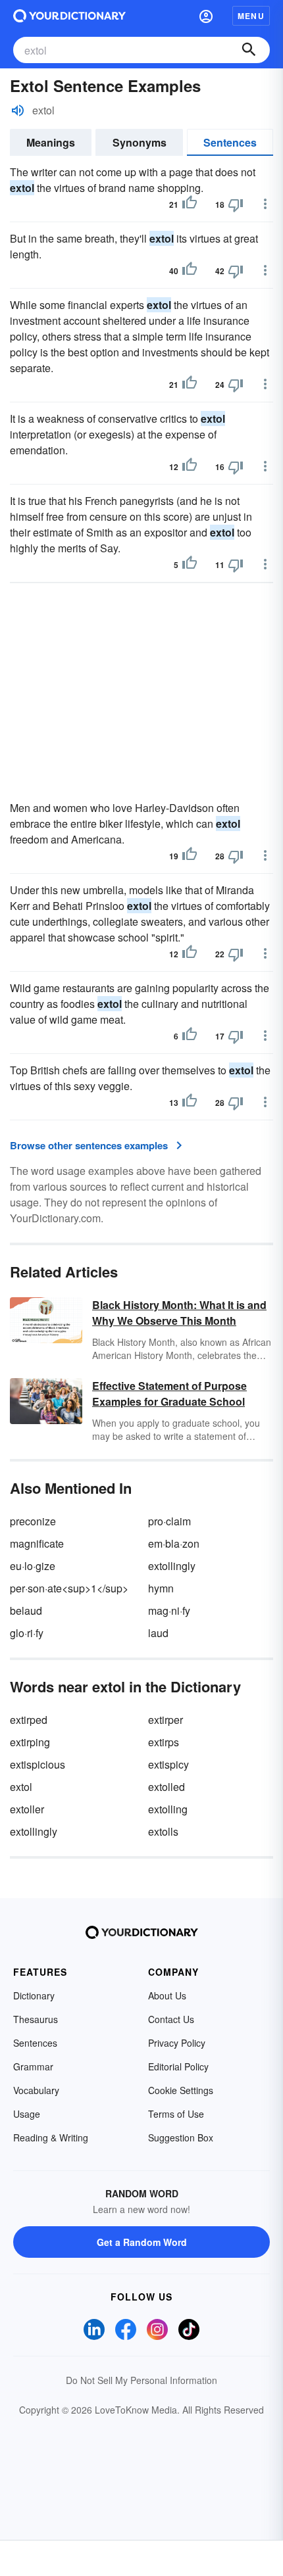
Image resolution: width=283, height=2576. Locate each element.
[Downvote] (236, 204)
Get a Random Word (142, 2242)
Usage (27, 2114)
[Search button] (249, 50)
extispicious (38, 1764)
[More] (265, 204)
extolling (168, 1809)
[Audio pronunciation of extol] (18, 110)
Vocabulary (36, 2090)
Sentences (230, 142)
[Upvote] (190, 204)
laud (158, 1633)
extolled (167, 1787)
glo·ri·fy (27, 1633)
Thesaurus (36, 2019)
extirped (29, 1720)
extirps (164, 1742)
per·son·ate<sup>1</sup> (69, 1588)
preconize (33, 1521)
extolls (163, 1831)
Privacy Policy (177, 2043)
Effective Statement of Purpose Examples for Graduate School (169, 1394)
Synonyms (140, 142)
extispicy (168, 1764)
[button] (206, 16)
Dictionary (34, 1995)
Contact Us (171, 2019)
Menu (251, 16)
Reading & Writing (51, 2137)
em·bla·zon (174, 1543)
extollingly (172, 1566)
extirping (30, 1742)
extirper (166, 1720)
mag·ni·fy (169, 1610)
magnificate (37, 1543)
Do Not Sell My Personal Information (141, 2380)
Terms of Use (176, 2114)
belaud (26, 1610)
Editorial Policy (178, 2066)
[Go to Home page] (69, 16)
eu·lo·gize (33, 1566)
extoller (27, 1809)
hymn (161, 1588)
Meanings (51, 142)
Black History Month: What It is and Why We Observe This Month (179, 1313)
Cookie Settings (181, 2090)
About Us (167, 1995)
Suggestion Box (181, 2137)
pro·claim (169, 1521)
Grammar (33, 2066)
